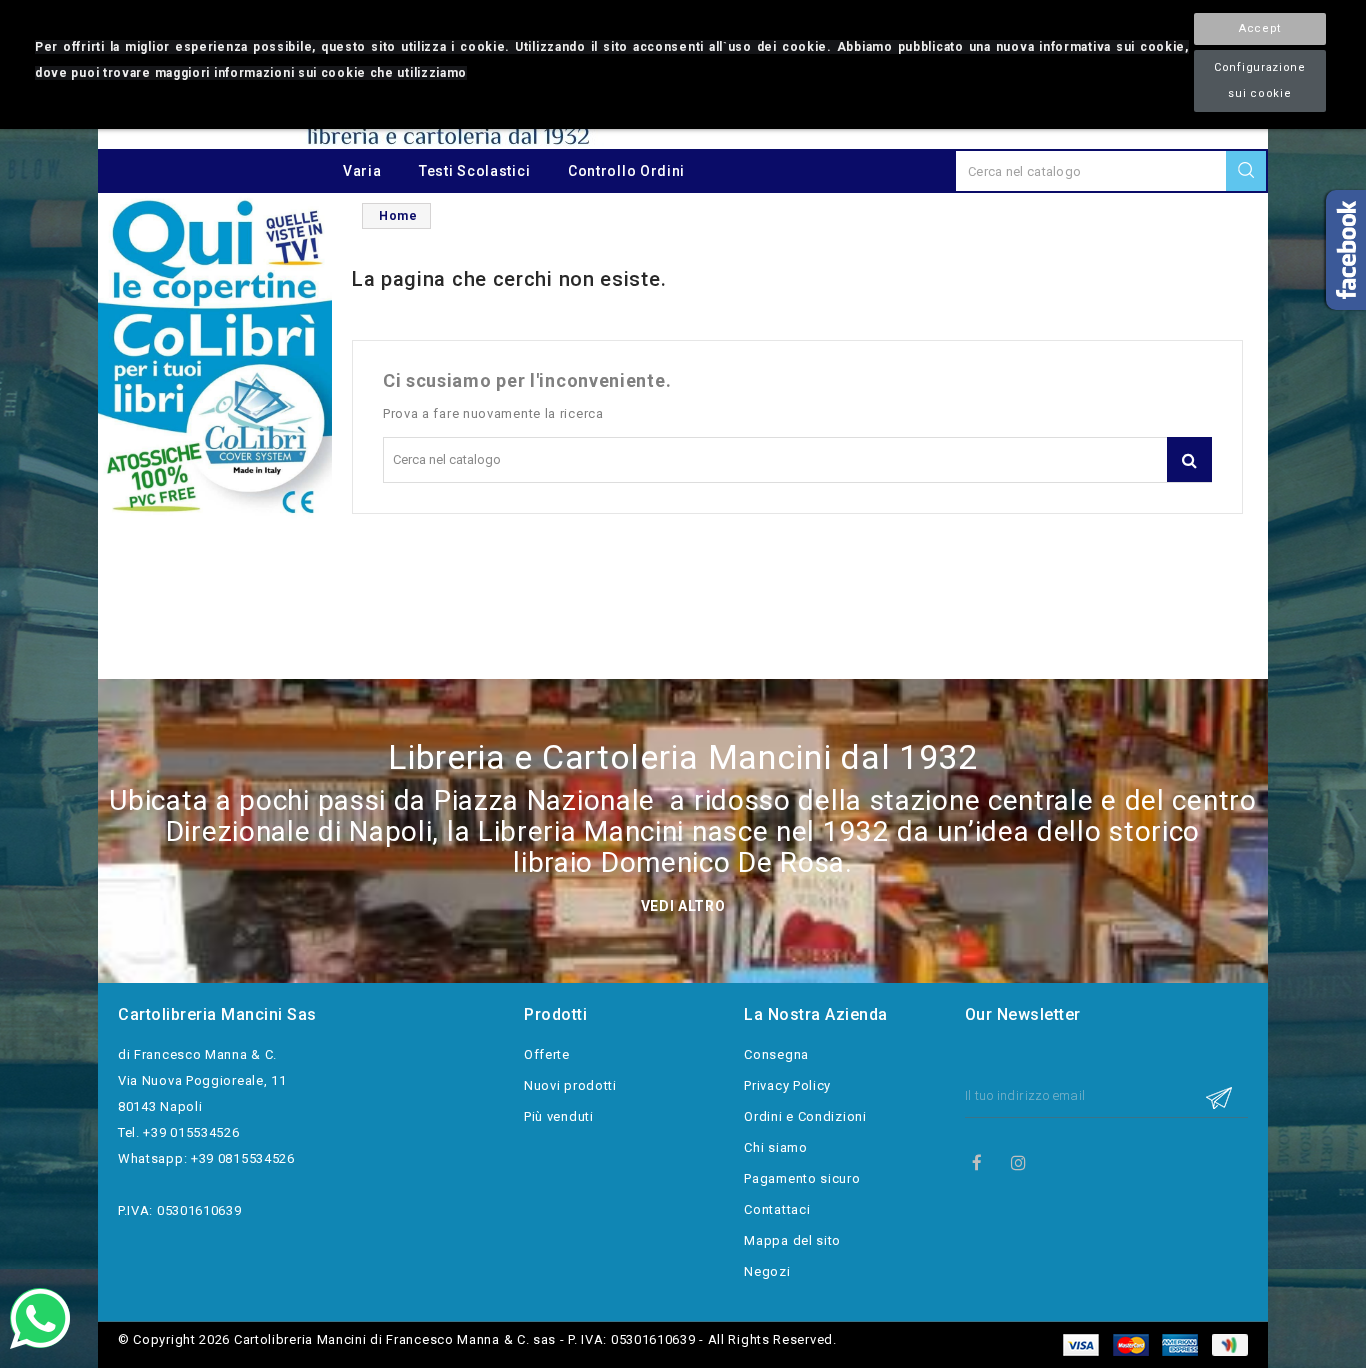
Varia (362, 171)
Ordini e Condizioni (805, 1116)
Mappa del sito (792, 1240)
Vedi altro (683, 906)
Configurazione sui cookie (1260, 80)
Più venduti (559, 1116)
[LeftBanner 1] (215, 358)
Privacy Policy (787, 1085)
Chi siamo (775, 1147)
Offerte (547, 1054)
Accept (1260, 28)
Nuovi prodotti (570, 1085)
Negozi (767, 1271)
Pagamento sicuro (802, 1178)
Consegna (776, 1054)
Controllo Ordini (626, 171)
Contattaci (777, 1209)
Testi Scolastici (474, 171)
